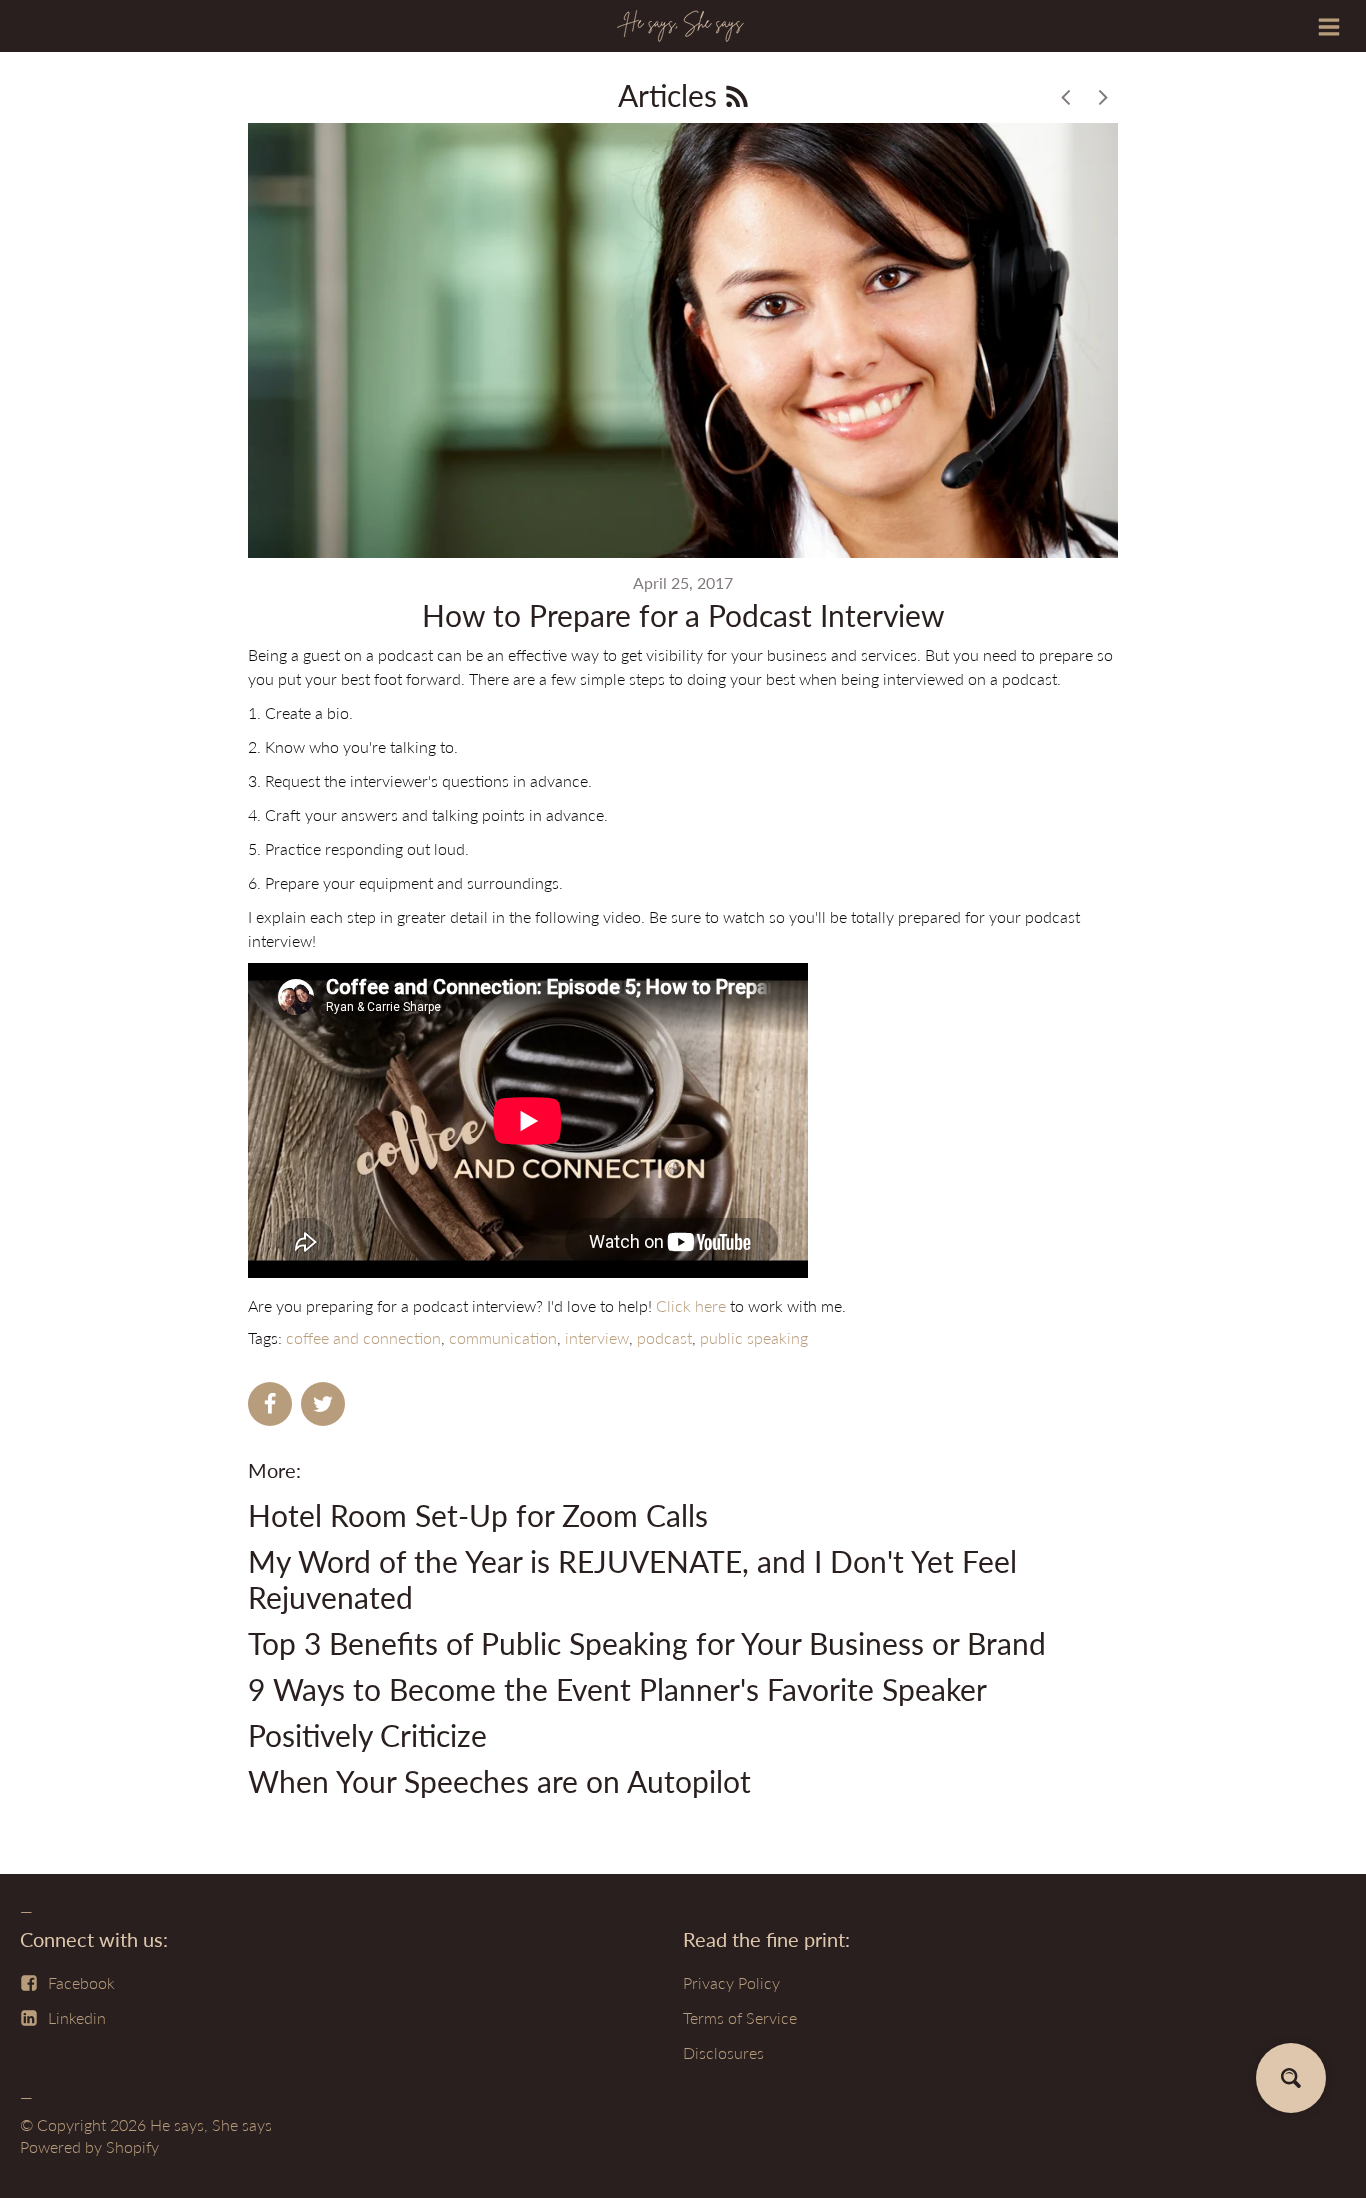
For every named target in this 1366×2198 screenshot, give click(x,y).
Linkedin (77, 2017)
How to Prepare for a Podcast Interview (683, 615)
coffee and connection (363, 1337)
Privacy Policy (731, 1982)
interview (597, 1337)
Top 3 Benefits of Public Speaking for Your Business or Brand (647, 1643)
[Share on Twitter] (323, 1404)
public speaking (754, 1337)
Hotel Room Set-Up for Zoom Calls (478, 1515)
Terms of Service (740, 2017)
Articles (671, 95)
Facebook (81, 1982)
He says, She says (211, 2124)
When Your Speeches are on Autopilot (499, 1781)
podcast (664, 1337)
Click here (691, 1305)
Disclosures (723, 2052)
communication (503, 1337)
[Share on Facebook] (270, 1404)
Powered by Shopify (89, 2146)
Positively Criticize (367, 1735)
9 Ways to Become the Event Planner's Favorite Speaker (617, 1689)
